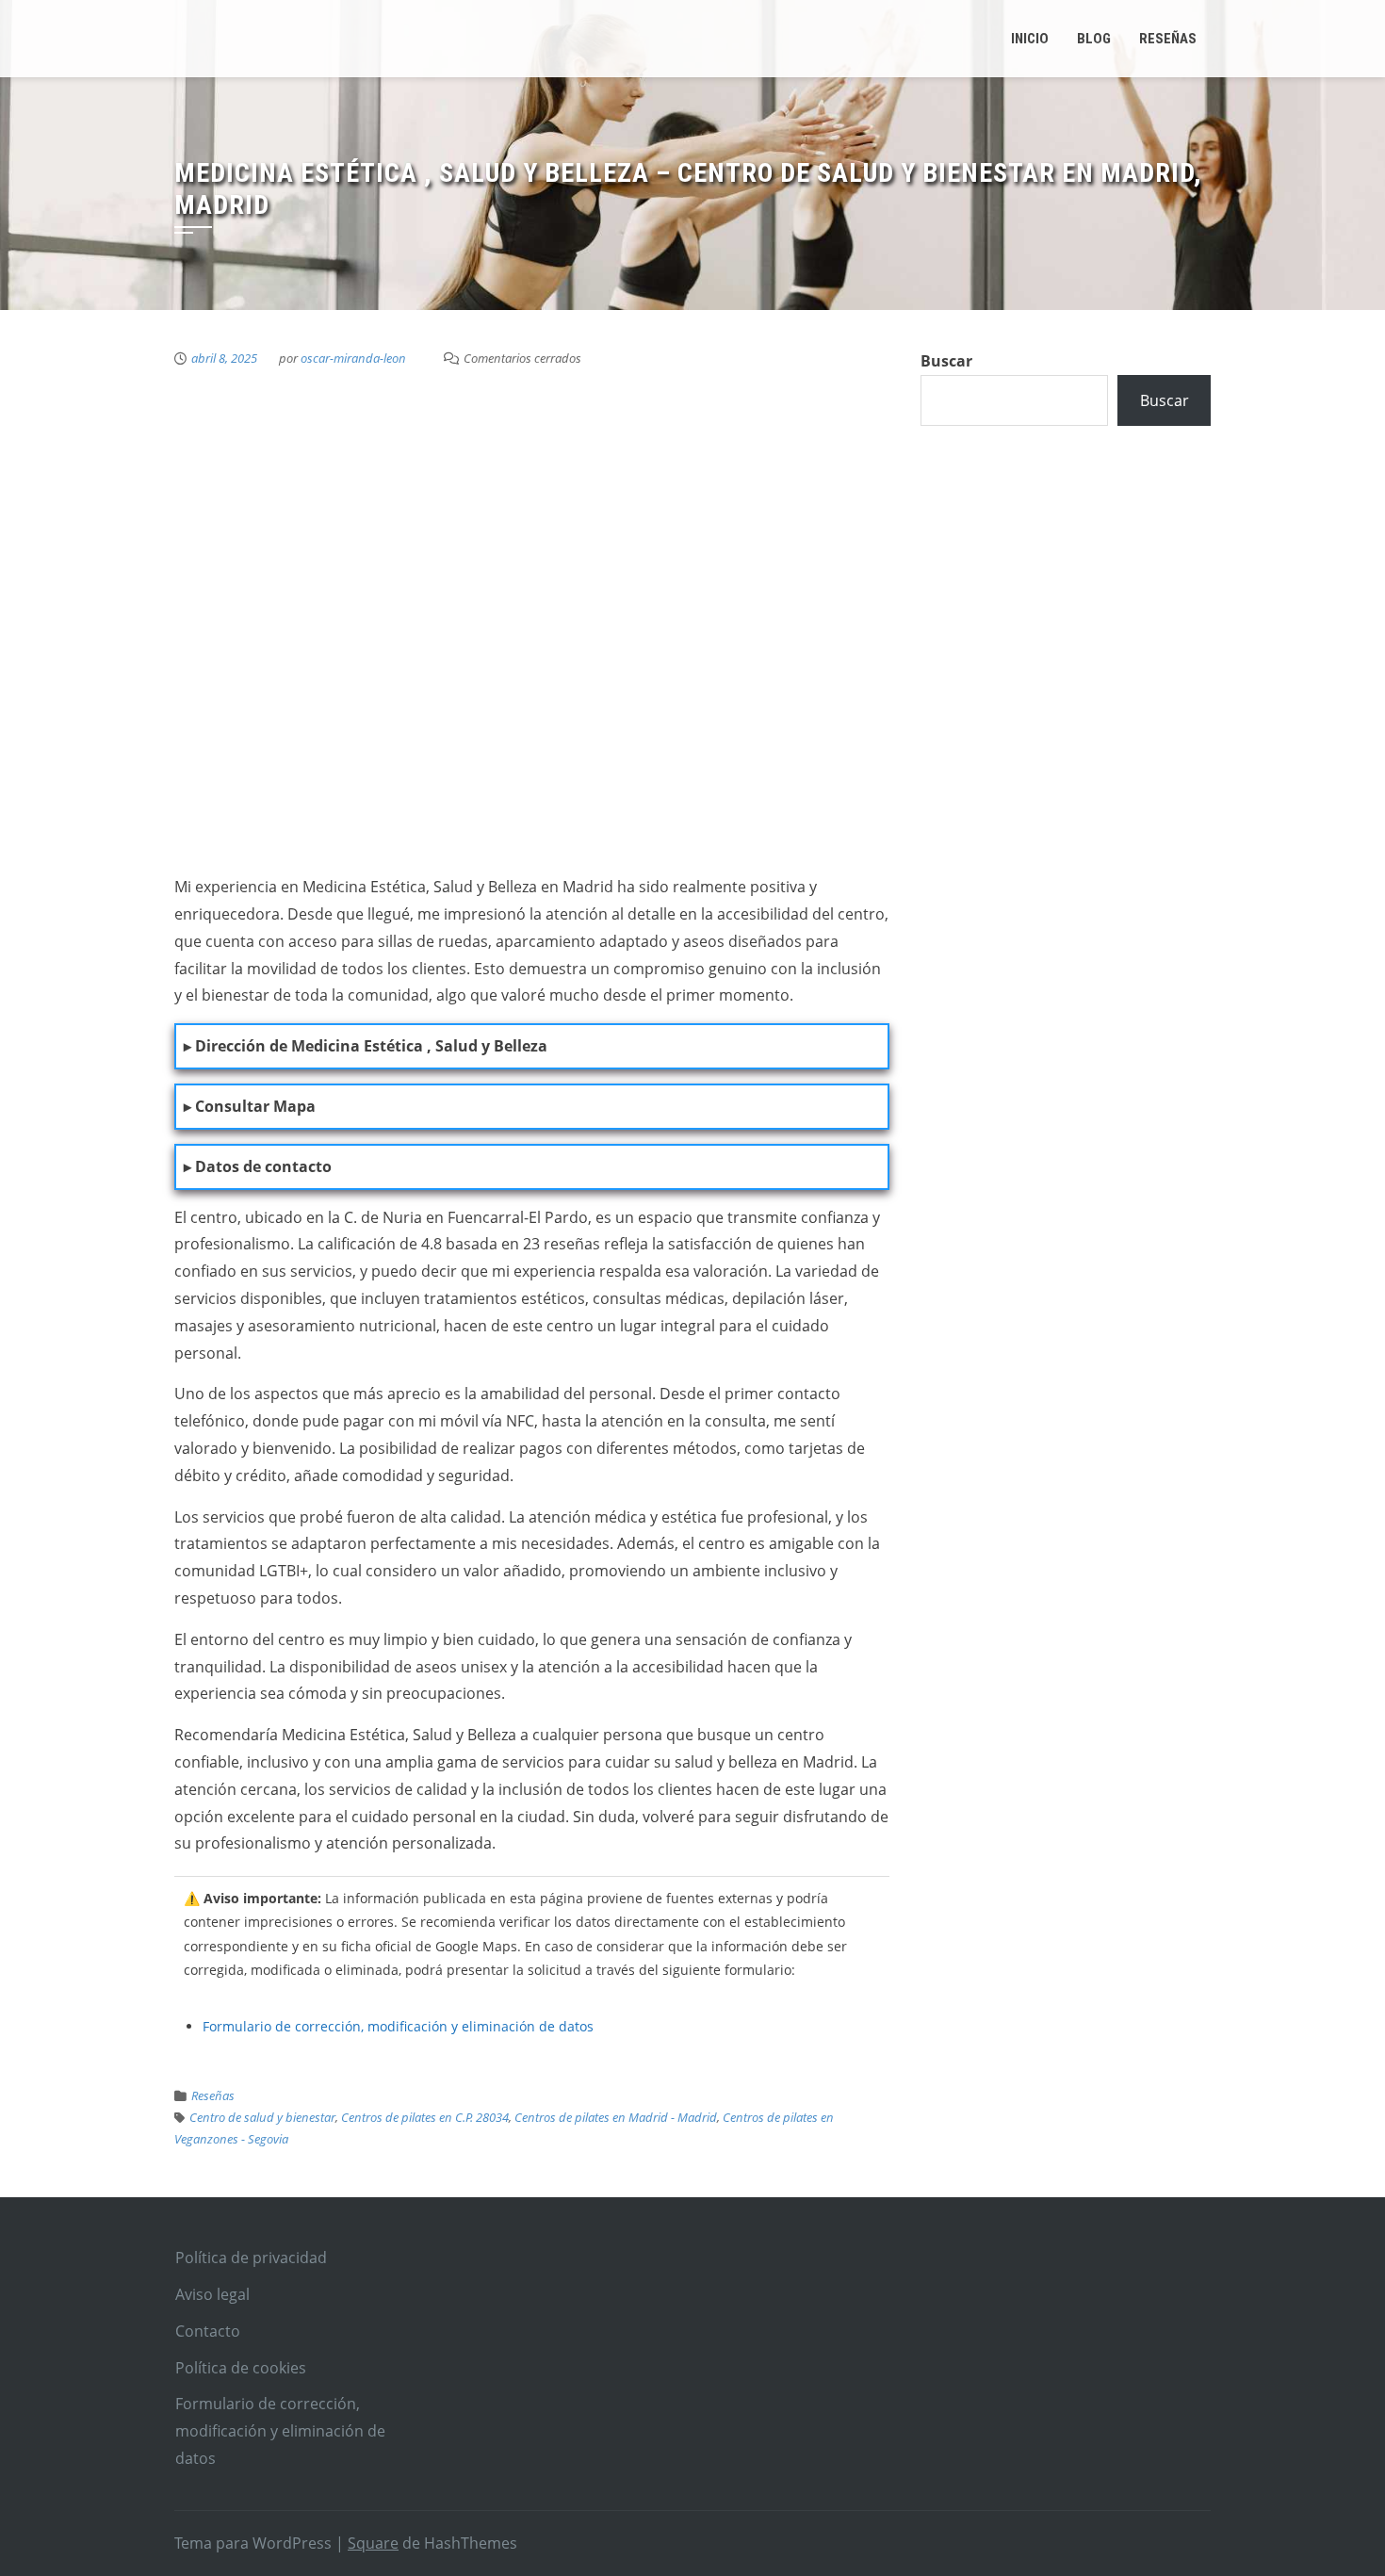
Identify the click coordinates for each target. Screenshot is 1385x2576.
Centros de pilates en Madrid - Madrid (616, 2117)
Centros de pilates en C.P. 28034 (425, 2117)
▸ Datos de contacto (258, 1166)
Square (373, 2543)
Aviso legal (212, 2294)
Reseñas (213, 2095)
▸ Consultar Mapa (250, 1106)
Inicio (1030, 39)
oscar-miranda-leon (353, 358)
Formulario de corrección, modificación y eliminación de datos (398, 2026)
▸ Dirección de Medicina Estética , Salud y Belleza (366, 1046)
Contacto (208, 2331)
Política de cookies (241, 2368)
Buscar (946, 361)
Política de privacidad (251, 2258)
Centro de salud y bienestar (262, 2117)
